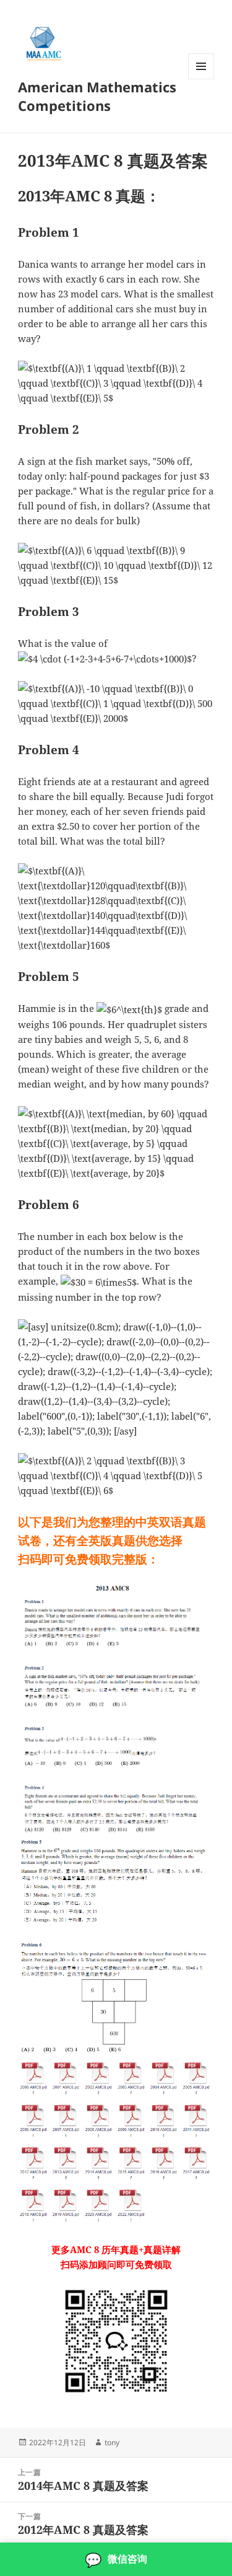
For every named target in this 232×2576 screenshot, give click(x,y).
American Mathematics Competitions (97, 96)
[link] (116, 2559)
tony (112, 2442)
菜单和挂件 (201, 79)
